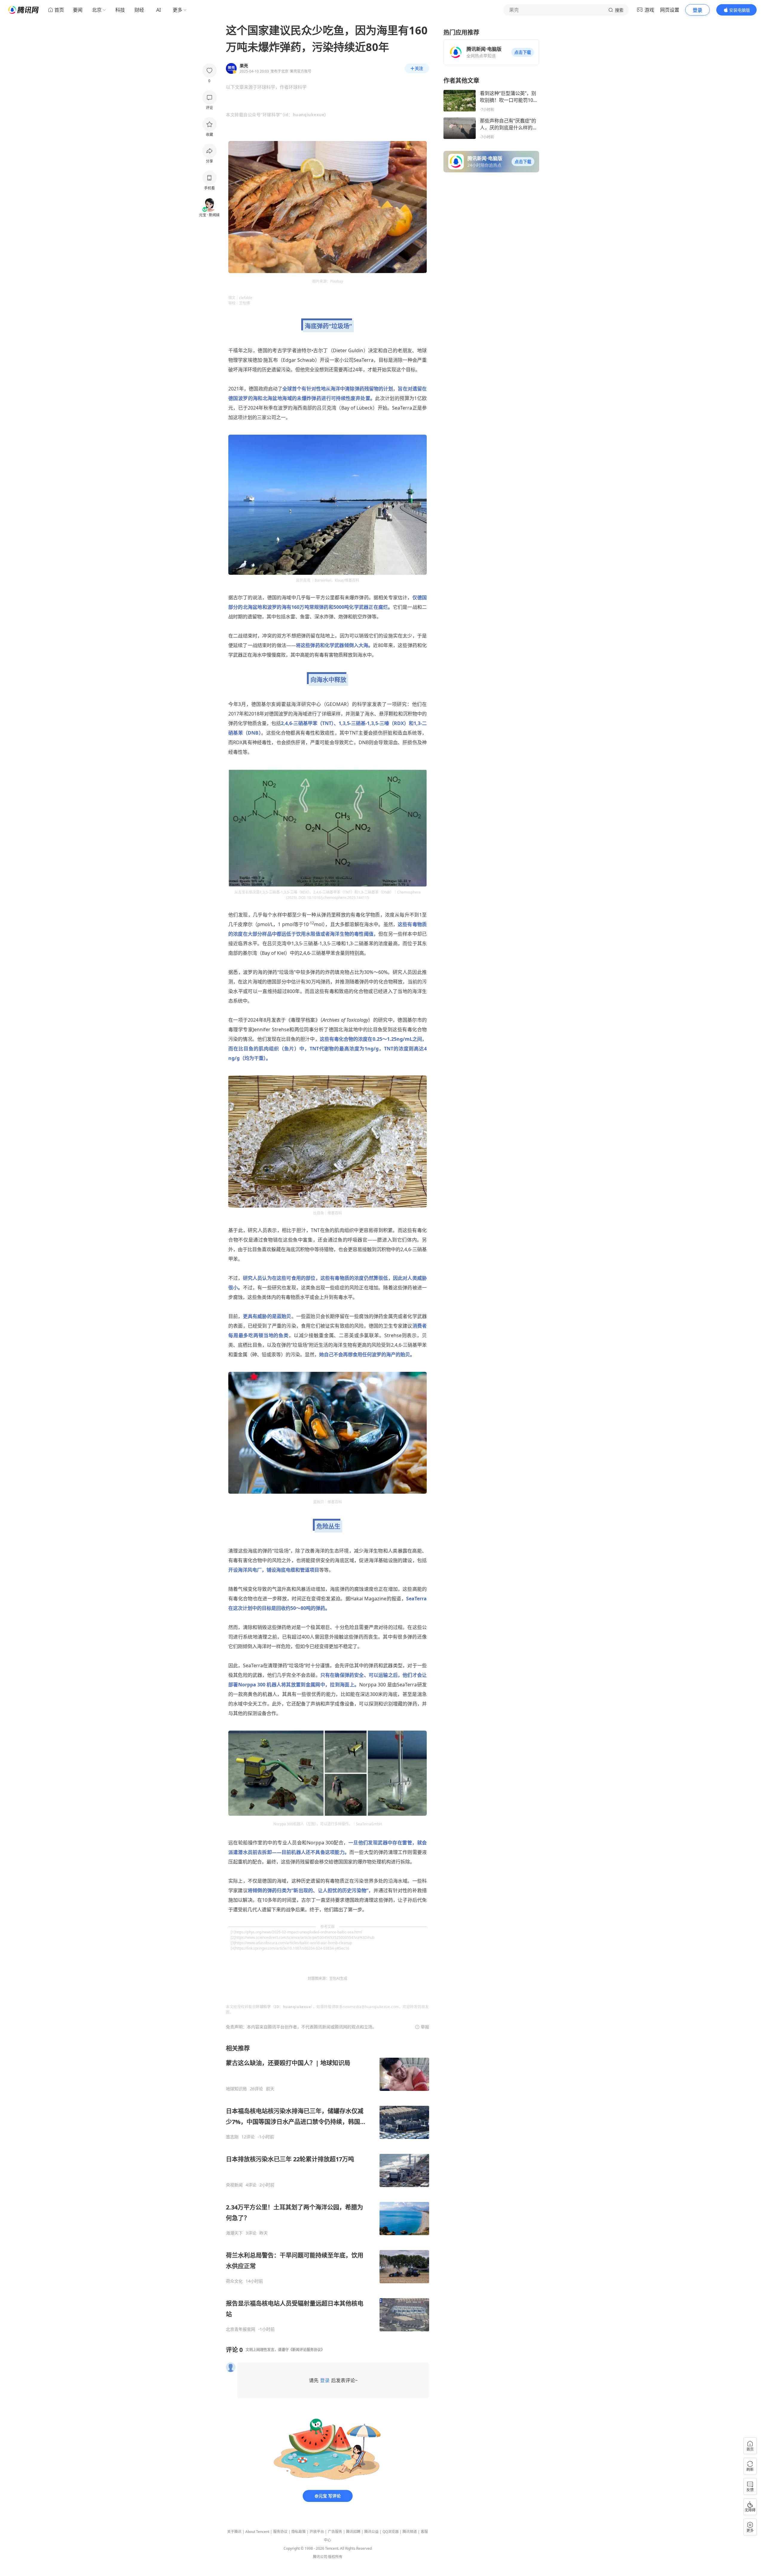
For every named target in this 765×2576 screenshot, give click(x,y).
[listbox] (328, 2188)
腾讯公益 (371, 2532)
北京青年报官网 (241, 2329)
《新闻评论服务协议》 (307, 2350)
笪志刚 (232, 2137)
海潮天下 (234, 2233)
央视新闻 (234, 2185)
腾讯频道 (410, 2532)
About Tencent (257, 2532)
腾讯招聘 (353, 2532)
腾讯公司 (320, 2557)
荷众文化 (234, 2281)
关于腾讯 (234, 2532)
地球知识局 (236, 2089)
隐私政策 (299, 2532)
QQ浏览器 (391, 2532)
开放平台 (317, 2532)
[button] (523, 52)
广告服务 (335, 2532)
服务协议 (280, 2532)
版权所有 (335, 2557)
